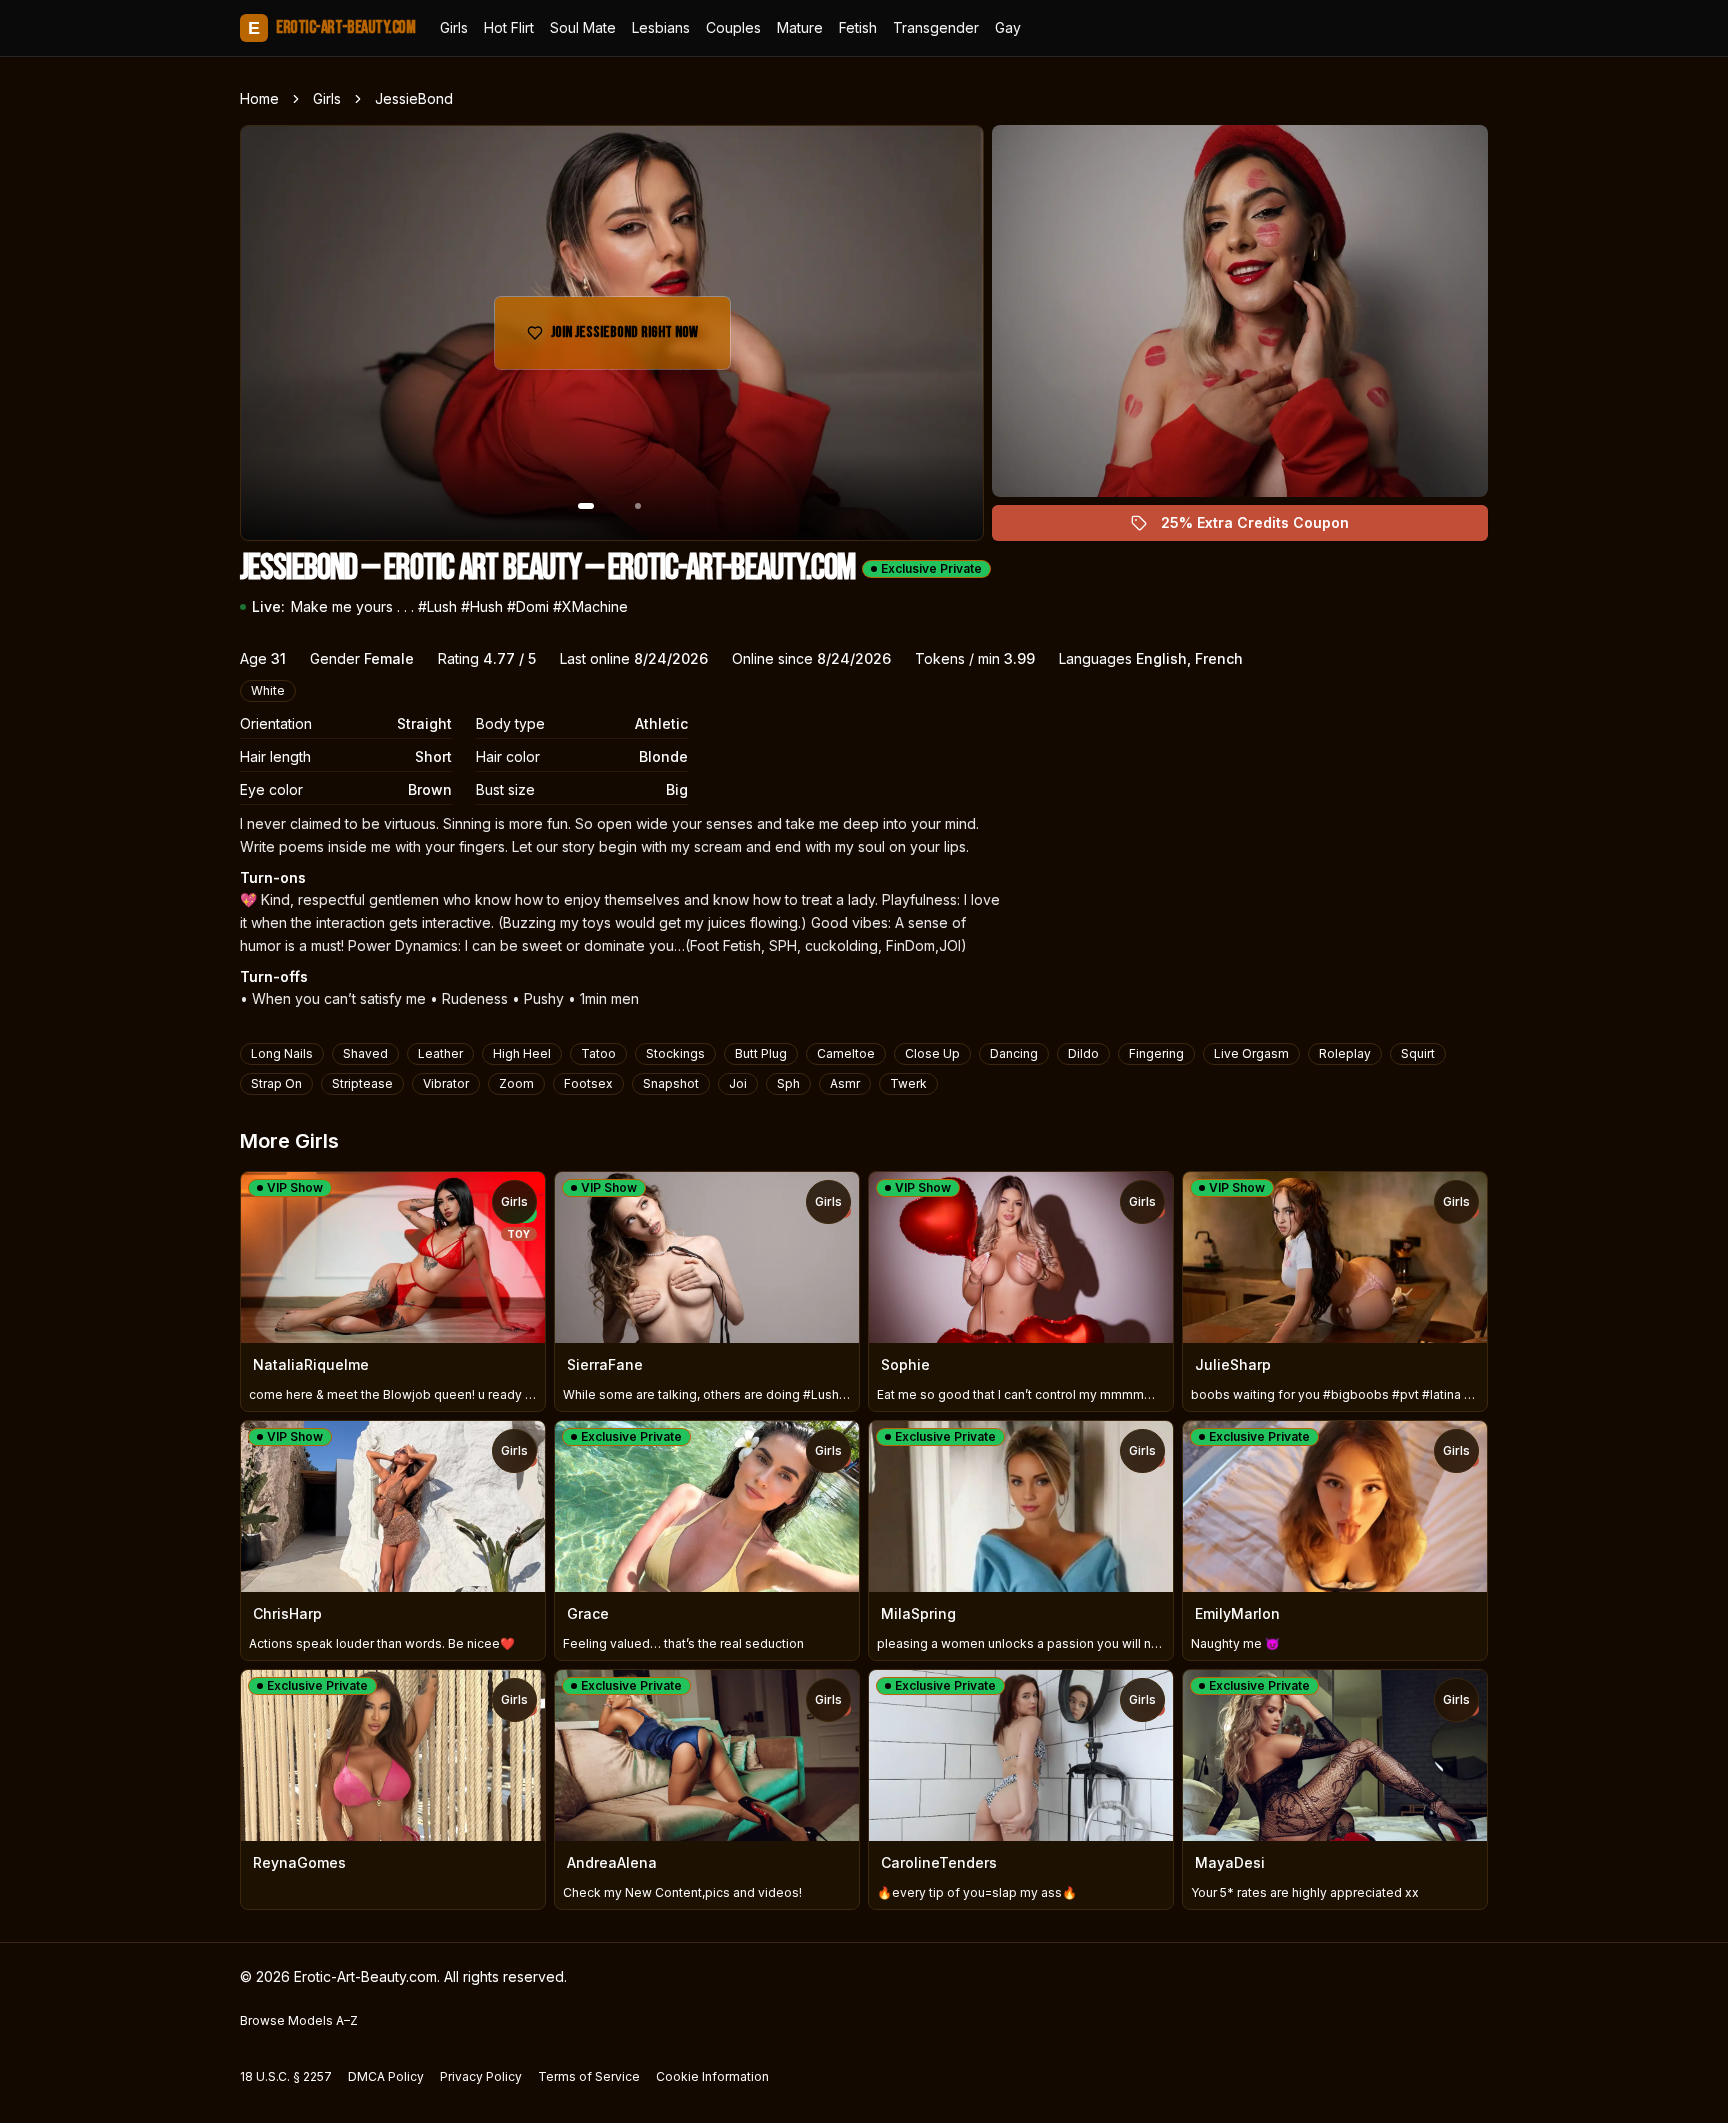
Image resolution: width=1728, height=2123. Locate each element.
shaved (365, 1053)
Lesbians (661, 27)
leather (440, 1053)
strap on (276, 1083)
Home (259, 98)
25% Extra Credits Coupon (1266, 527)
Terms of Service (589, 2076)
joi (738, 1083)
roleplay (1345, 1053)
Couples (733, 27)
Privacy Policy (481, 2076)
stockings (675, 1053)
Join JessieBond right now (634, 338)
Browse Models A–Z (299, 2020)
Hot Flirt (509, 27)
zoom (516, 1083)
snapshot (671, 1083)
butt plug (761, 1053)
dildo (1083, 1053)
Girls (454, 27)
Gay (1008, 27)
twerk (908, 1083)
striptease (362, 1083)
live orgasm (1251, 1053)
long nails (282, 1053)
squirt (1418, 1053)
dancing (1014, 1053)
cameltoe (846, 1053)
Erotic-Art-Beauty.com (331, 27)
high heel (522, 1053)
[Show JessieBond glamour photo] (638, 506)
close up (932, 1053)
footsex (588, 1083)
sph (788, 1083)
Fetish (858, 27)
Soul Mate (583, 27)
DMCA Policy (386, 2076)
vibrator (446, 1083)
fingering (1156, 1053)
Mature (800, 27)
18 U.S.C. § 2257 (286, 2076)
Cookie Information (712, 2076)
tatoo (598, 1053)
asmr (845, 1083)
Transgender (936, 27)
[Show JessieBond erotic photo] (586, 506)
